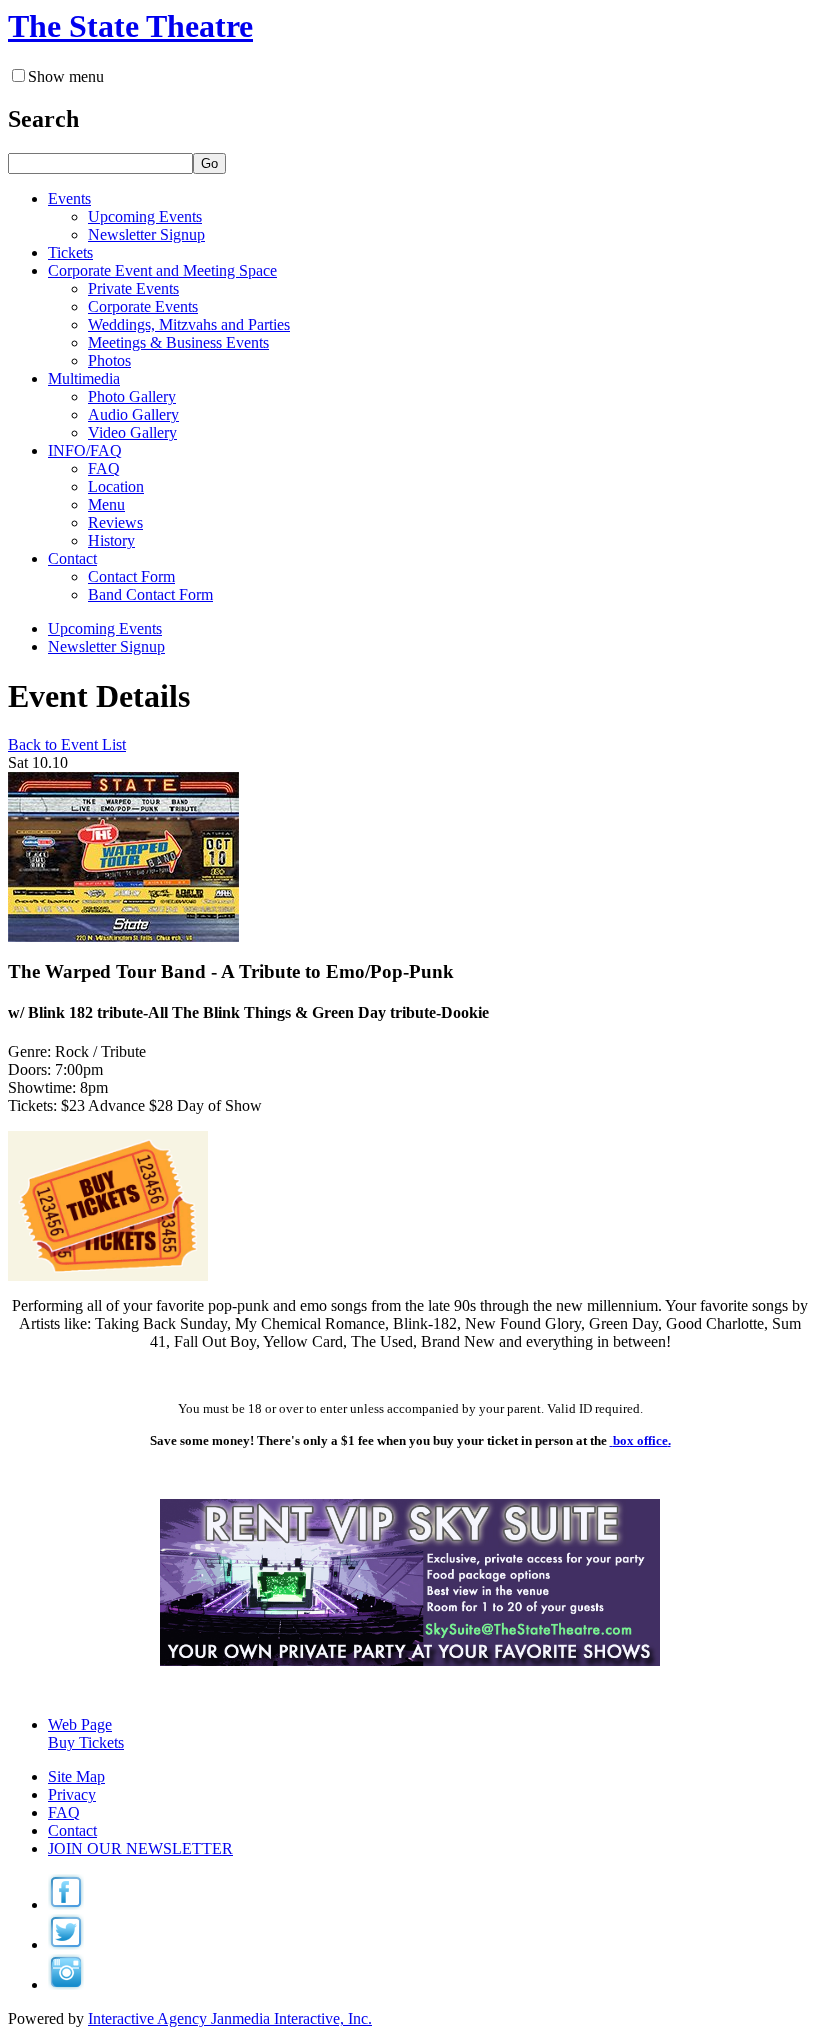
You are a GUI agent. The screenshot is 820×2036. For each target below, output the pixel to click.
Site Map (76, 1776)
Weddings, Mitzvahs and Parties (189, 324)
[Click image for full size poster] (123, 936)
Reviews (115, 522)
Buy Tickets (86, 1742)
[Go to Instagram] (66, 1984)
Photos (109, 360)
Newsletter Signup (146, 234)
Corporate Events (143, 306)
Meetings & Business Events (178, 342)
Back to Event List (67, 744)
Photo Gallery (132, 396)
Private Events (133, 288)
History (111, 540)
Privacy (72, 1794)
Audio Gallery (133, 414)
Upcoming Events (145, 216)
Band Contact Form (150, 594)
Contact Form (131, 576)
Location (116, 486)
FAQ (104, 468)
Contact (72, 1830)
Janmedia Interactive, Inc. (230, 2018)
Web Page (80, 1724)
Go (209, 163)
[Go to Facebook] (66, 1904)
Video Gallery (132, 432)
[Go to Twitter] (66, 1944)
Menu (106, 504)
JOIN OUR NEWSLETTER (140, 1848)
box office (640, 1440)
